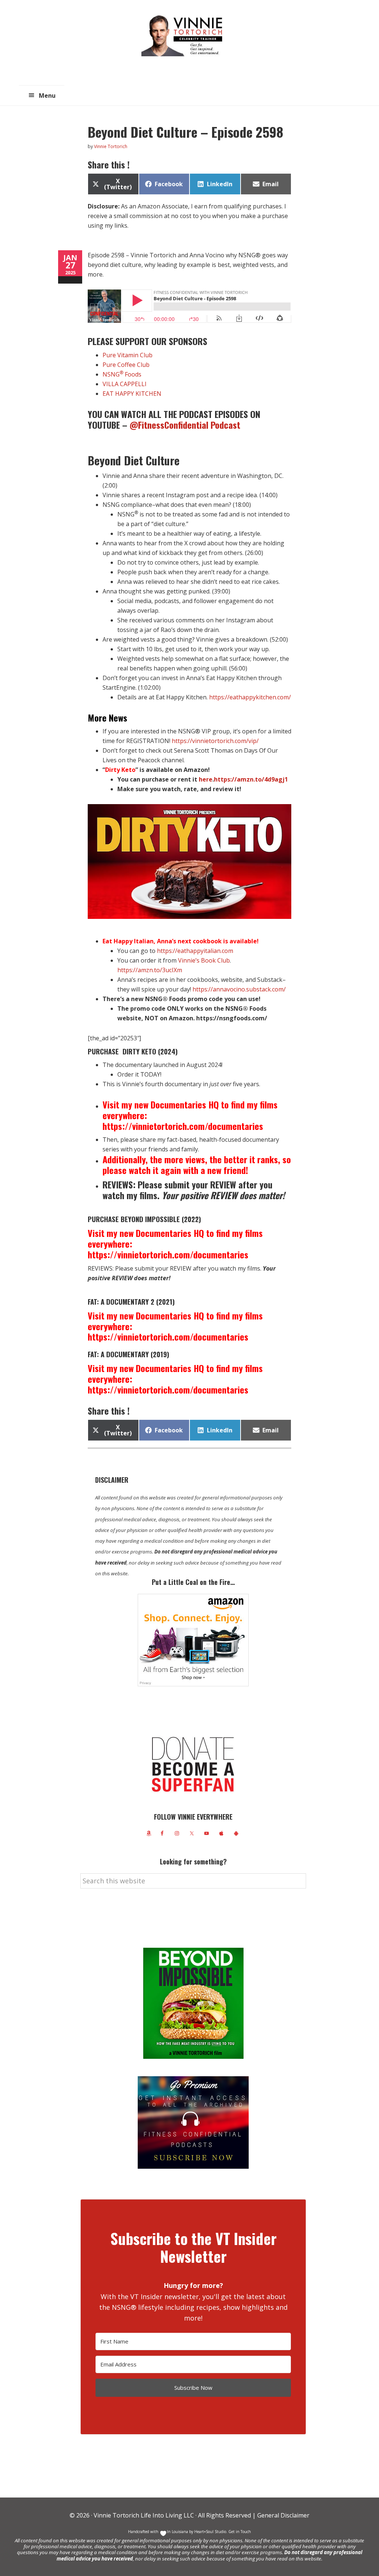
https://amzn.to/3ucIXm (150, 970)
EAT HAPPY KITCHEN (132, 394)
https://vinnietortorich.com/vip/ (215, 741)
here (206, 779)
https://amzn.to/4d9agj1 (251, 779)
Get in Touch (240, 2532)
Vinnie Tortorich (185, 35)
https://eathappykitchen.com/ (250, 697)
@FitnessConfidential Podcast (186, 425)
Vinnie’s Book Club (204, 960)
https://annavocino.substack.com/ (239, 989)
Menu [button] (47, 96)
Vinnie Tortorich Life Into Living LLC (144, 2515)
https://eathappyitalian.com (195, 951)
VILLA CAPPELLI (125, 384)
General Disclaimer (283, 2515)
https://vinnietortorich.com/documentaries (183, 1126)
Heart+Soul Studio (210, 2532)
